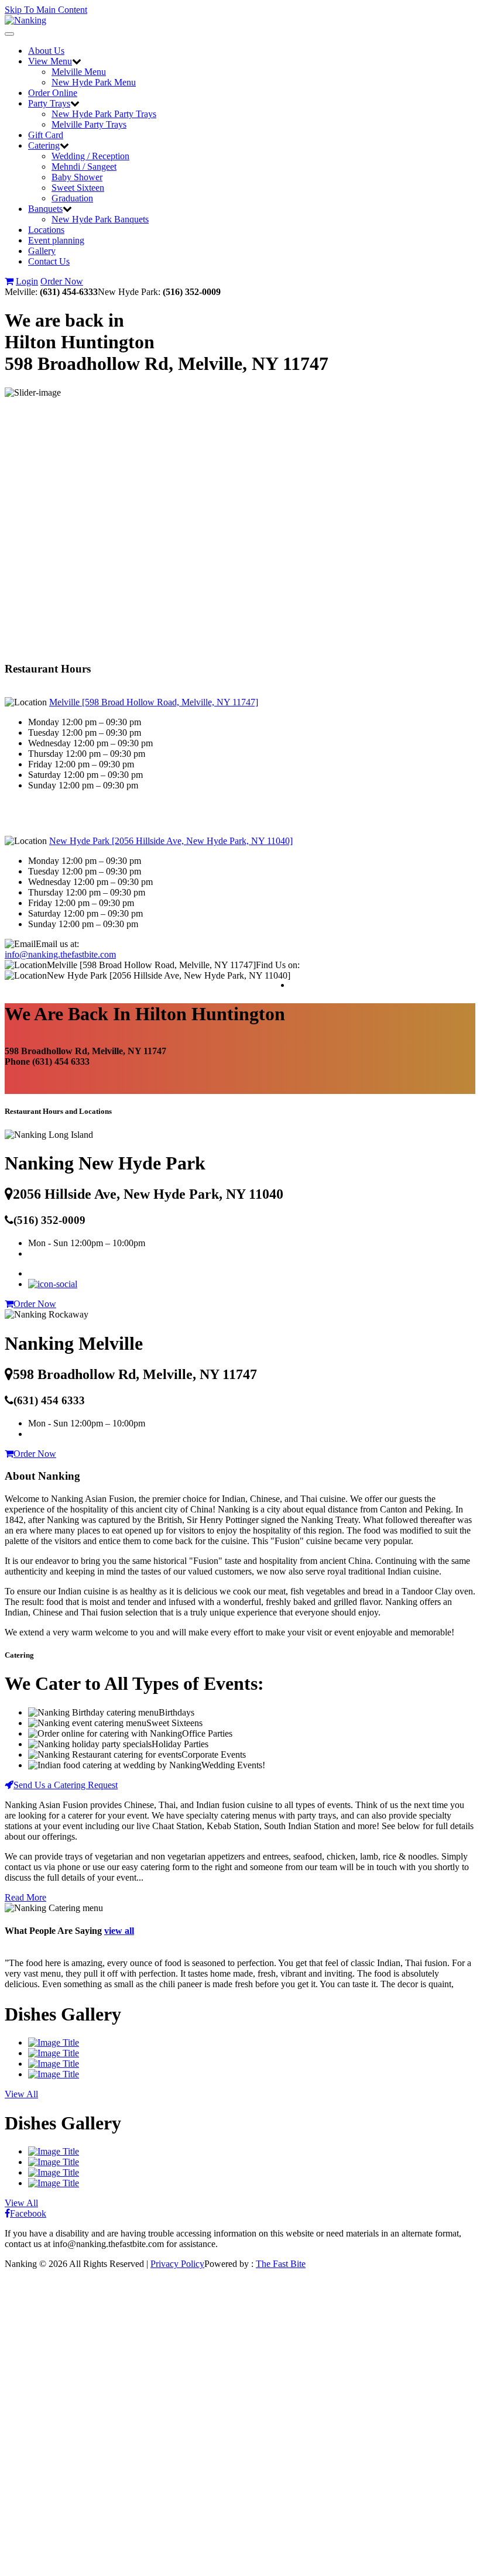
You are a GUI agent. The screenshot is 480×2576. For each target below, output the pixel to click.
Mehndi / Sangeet (84, 167)
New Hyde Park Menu (94, 82)
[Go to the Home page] (25, 20)
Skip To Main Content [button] (46, 10)
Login (27, 281)
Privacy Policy (177, 2264)
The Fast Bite (281, 2264)
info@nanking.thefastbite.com (60, 954)
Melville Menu (79, 72)
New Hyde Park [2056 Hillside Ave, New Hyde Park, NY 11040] (171, 841)
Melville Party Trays (89, 124)
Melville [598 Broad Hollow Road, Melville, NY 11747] (154, 702)
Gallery (42, 251)
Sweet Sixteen (78, 188)
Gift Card (46, 135)
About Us (46, 51)
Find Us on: (278, 965)
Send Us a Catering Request (66, 1785)
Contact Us (49, 261)
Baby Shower (77, 177)
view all (119, 1931)
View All (21, 2094)
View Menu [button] (50, 61)
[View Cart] (9, 281)
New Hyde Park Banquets (100, 219)
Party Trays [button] (49, 103)
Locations (46, 230)
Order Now (62, 281)
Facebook (28, 2213)
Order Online (53, 93)
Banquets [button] (45, 209)
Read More (25, 1897)
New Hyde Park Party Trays (104, 114)
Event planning (56, 240)
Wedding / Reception (90, 156)
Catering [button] (44, 145)
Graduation (72, 198)
